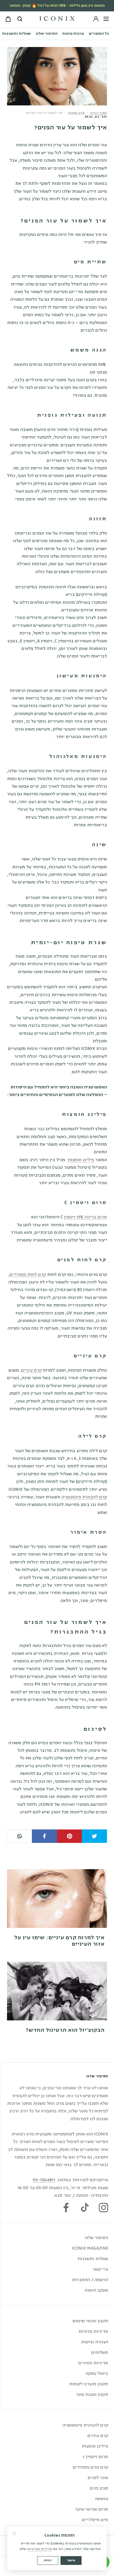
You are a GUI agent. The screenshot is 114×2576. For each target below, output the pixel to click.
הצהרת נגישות (95, 2342)
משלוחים (100, 2353)
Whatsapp (20, 1836)
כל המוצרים (99, 34)
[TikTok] (85, 2208)
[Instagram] (103, 2208)
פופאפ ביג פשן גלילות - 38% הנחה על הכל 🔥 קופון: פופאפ (57, 6)
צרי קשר (100, 2269)
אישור (71, 2560)
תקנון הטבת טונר (92, 2395)
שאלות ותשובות (17, 34)
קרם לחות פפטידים (28, 1275)
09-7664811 (44, 2180)
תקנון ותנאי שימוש (90, 2321)
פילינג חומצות (81, 1160)
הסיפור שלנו (47, 34)
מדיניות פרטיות (93, 2331)
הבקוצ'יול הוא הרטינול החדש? (65, 2030)
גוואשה (102, 2499)
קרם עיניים (31, 1370)
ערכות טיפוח (73, 34)
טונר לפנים (98, 2478)
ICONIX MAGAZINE (90, 2248)
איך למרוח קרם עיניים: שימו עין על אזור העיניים (59, 1941)
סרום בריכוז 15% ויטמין (85, 1217)
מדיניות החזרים (93, 2363)
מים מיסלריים (95, 2520)
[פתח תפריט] (106, 19)
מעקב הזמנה (96, 2290)
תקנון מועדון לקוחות (89, 2384)
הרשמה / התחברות (90, 2280)
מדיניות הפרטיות (40, 2549)
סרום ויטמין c (95, 2457)
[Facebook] (66, 2208)
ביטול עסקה (97, 2374)
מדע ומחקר (76, 113)
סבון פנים (99, 2488)
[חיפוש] (19, 19)
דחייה (48, 2560)
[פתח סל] (8, 20)
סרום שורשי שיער (91, 2509)
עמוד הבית (99, 113)
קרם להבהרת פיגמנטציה (84, 1497)
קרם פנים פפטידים (90, 2467)
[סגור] (14, 2534)
